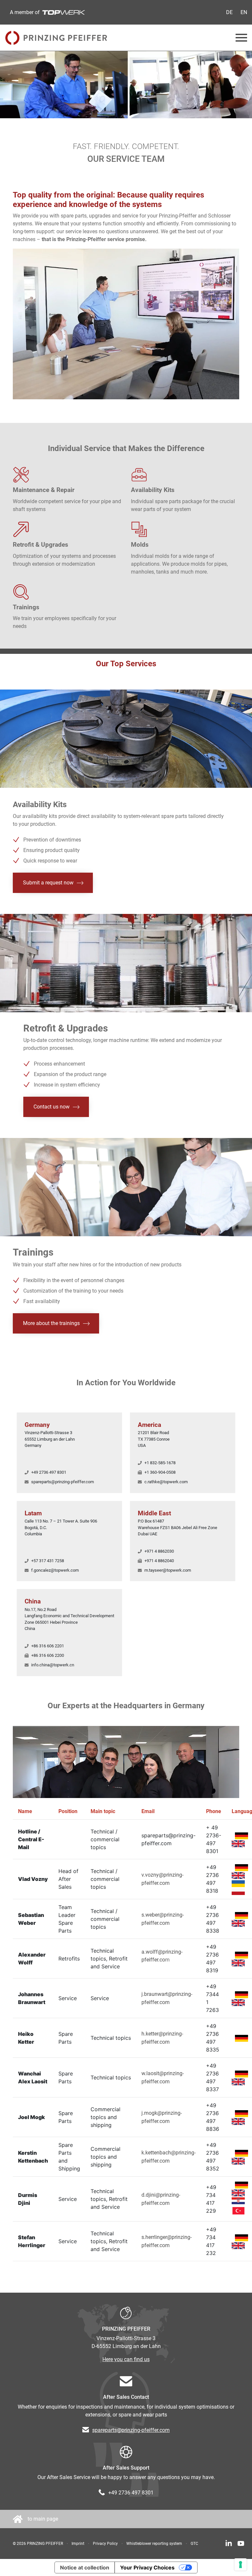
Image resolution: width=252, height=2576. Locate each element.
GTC (194, 2544)
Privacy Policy (105, 2544)
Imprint (78, 2544)
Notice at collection (85, 2567)
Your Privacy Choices (147, 2567)
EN (244, 12)
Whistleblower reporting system (154, 2544)
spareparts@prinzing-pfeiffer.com (131, 2430)
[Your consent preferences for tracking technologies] (241, 2565)
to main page (43, 2519)
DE (229, 12)
